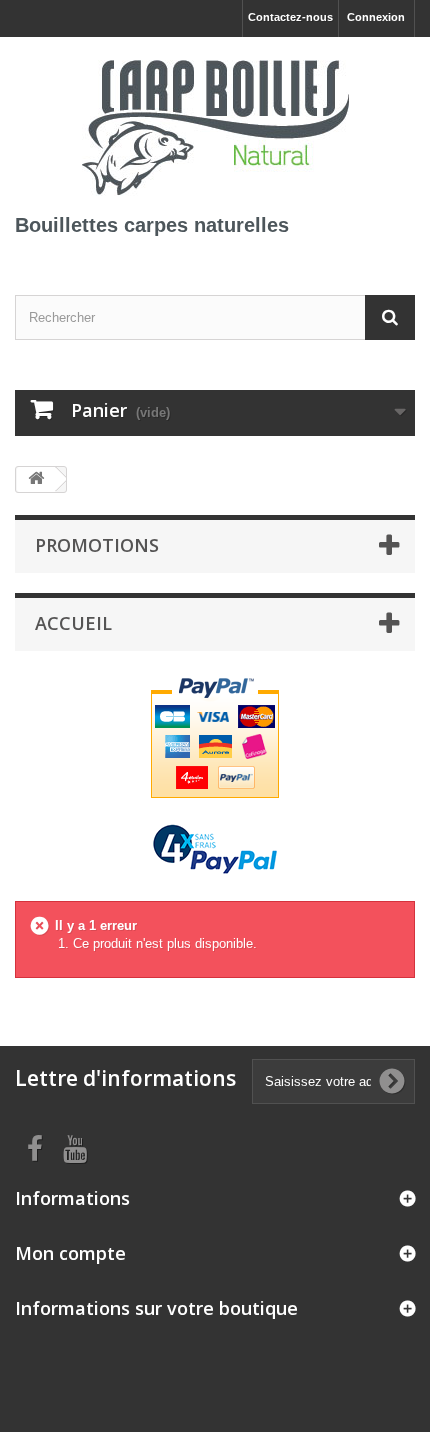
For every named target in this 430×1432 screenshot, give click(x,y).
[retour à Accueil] (36, 479)
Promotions (97, 545)
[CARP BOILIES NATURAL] (215, 124)
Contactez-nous (290, 17)
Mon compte (70, 1253)
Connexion (376, 17)
